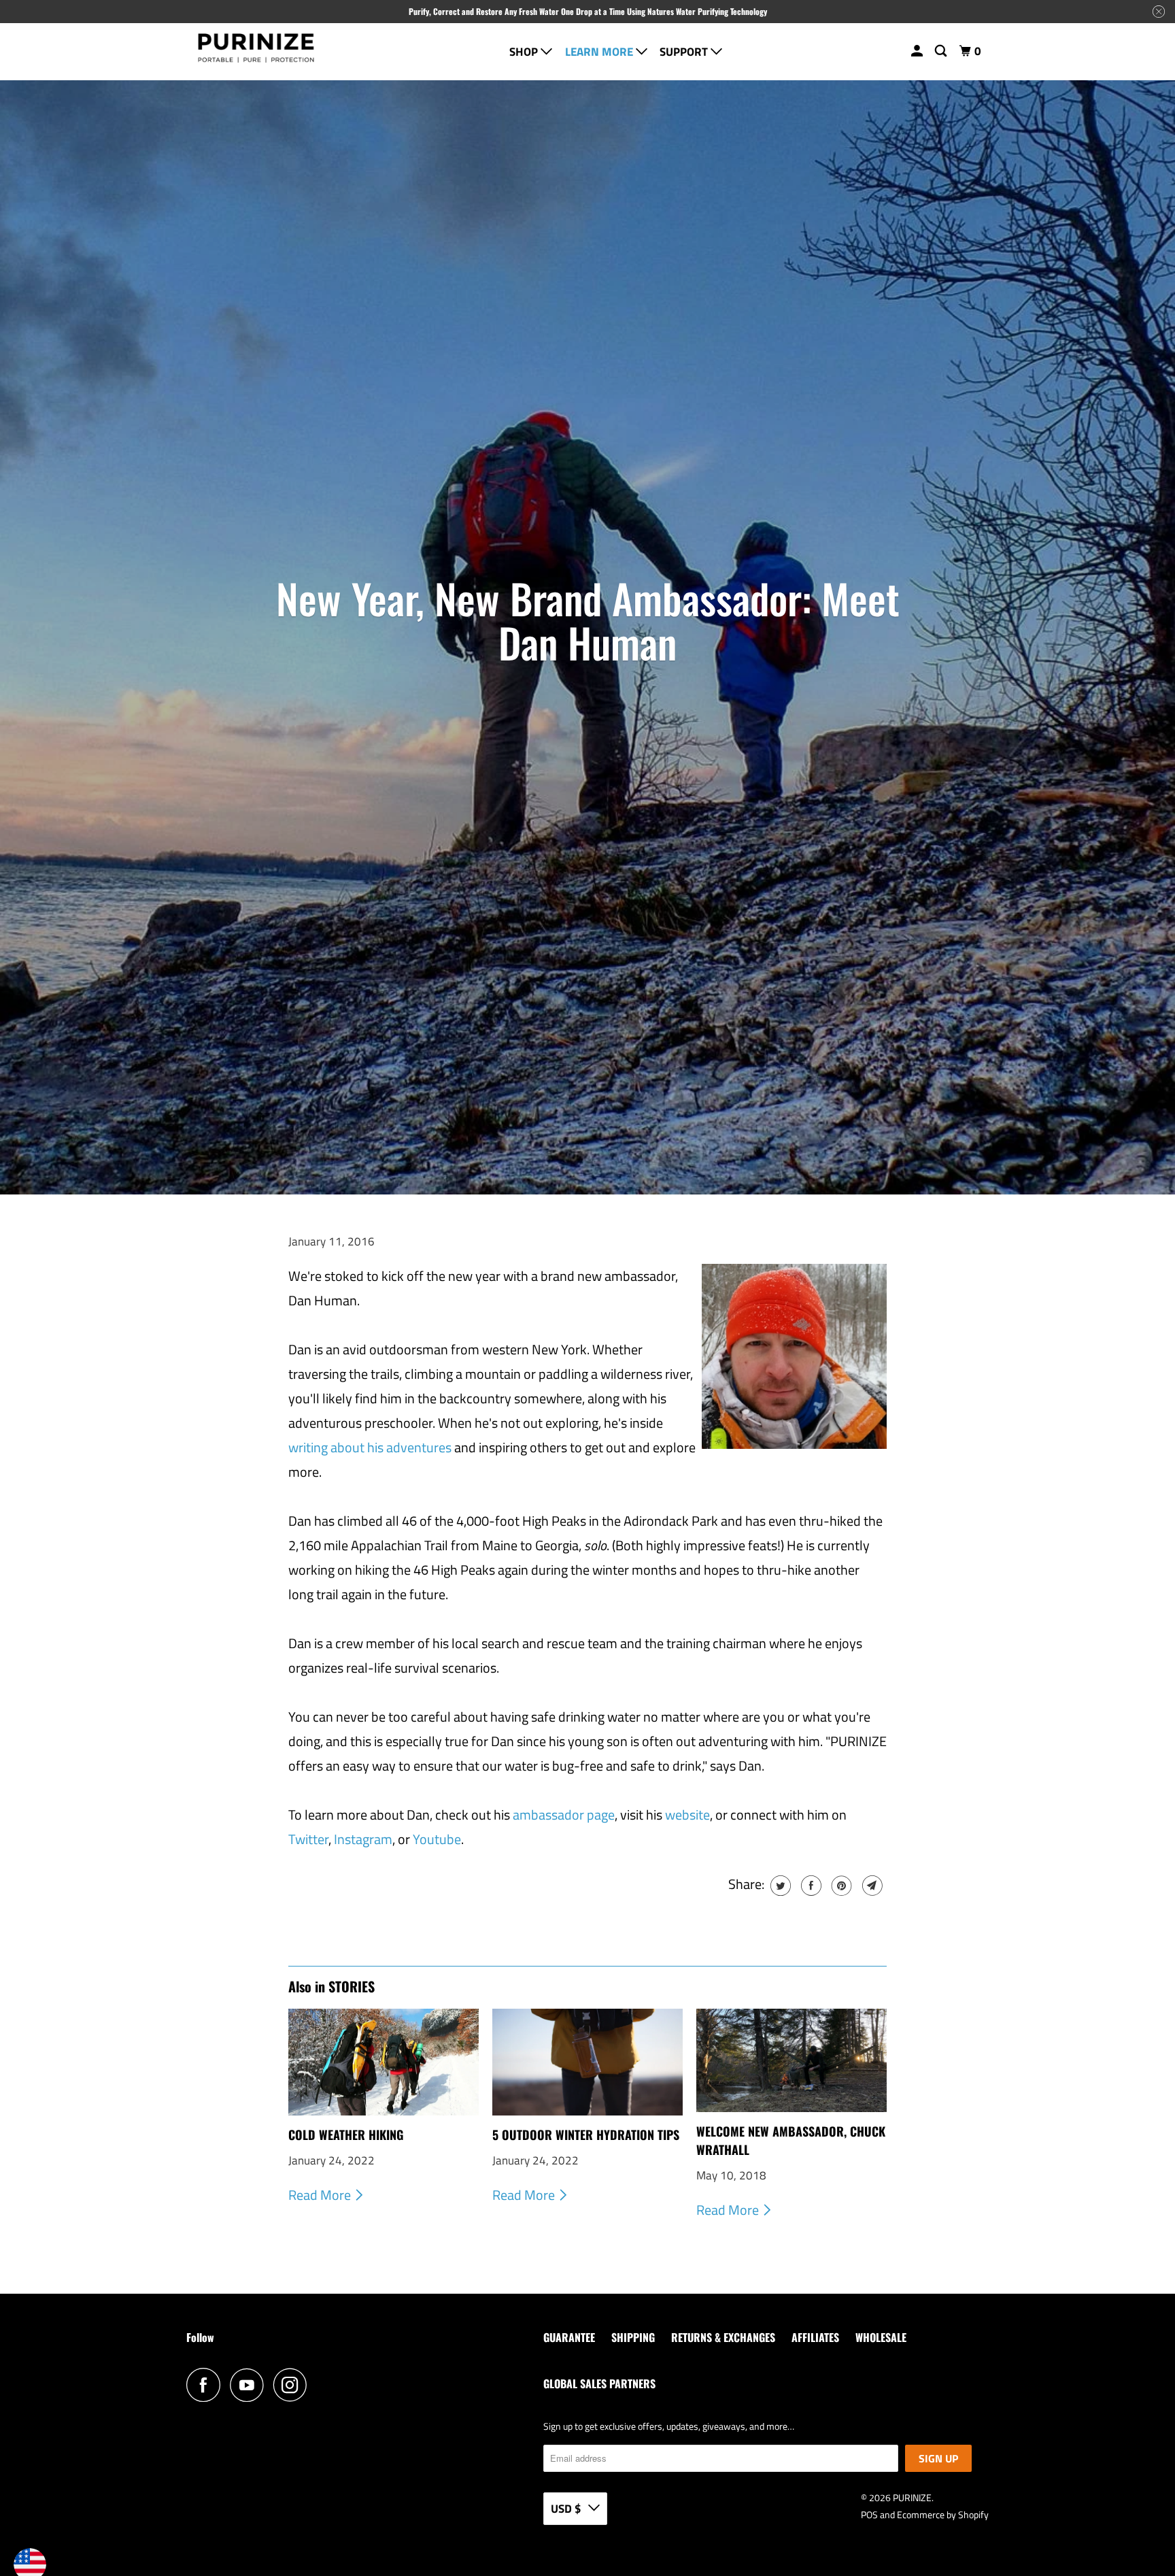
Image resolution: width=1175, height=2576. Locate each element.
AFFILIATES (815, 2337)
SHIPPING (633, 2337)
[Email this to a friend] (871, 1886)
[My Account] (918, 51)
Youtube (437, 1839)
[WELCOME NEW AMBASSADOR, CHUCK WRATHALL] (791, 2060)
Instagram (363, 1839)
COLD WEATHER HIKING (346, 2135)
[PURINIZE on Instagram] (294, 2385)
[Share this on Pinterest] (840, 1886)
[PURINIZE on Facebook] (207, 2385)
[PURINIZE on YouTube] (250, 2385)
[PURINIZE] (256, 52)
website (687, 1814)
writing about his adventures (370, 1447)
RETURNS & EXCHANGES (723, 2337)
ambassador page (564, 1814)
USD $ (566, 2509)
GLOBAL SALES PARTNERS (599, 2383)
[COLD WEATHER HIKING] (384, 2062)
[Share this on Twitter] (779, 1886)
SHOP (525, 52)
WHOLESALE (881, 2337)
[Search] (942, 51)
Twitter (308, 1839)
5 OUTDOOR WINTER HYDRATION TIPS (586, 2135)
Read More (321, 2195)
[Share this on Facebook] (810, 1886)
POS (869, 2514)
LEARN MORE (600, 52)
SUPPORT (685, 52)
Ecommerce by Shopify (943, 2514)
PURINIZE (912, 2497)
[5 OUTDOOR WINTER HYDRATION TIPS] (587, 2062)
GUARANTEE (569, 2337)
